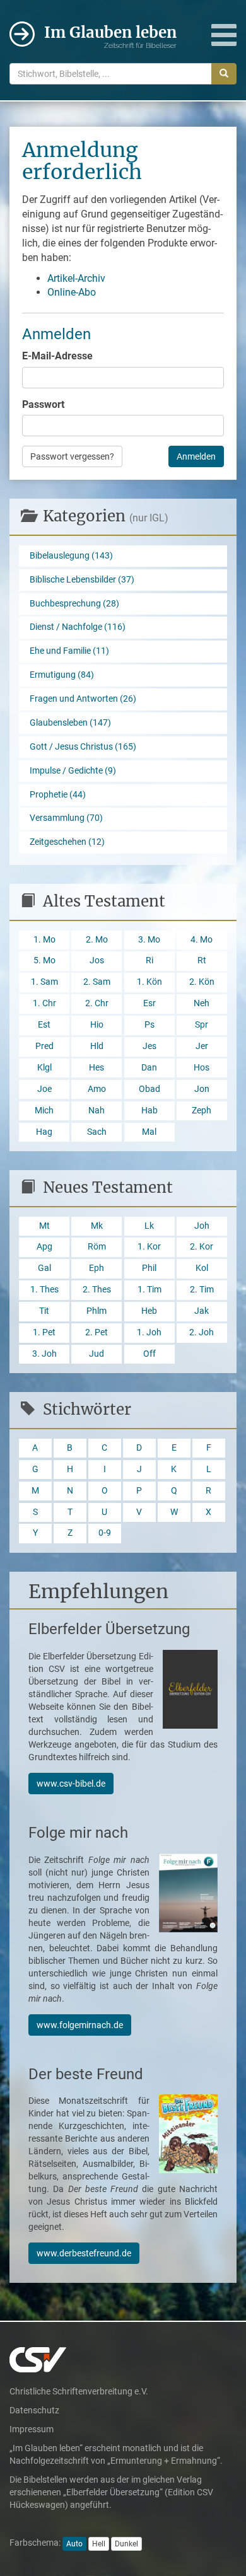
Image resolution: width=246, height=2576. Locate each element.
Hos (202, 1068)
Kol (202, 1268)
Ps (149, 1025)
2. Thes (97, 1290)
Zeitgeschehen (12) (67, 842)
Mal (149, 1132)
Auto (74, 2544)
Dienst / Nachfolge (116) (78, 627)
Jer (202, 1046)
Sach (97, 1132)
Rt (202, 960)
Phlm (97, 1311)
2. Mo (97, 940)
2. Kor (202, 1247)
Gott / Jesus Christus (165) (83, 747)
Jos (97, 960)
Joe (44, 1089)
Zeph (202, 1111)
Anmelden (196, 456)
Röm (97, 1247)
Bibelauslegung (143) (71, 556)
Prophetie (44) (58, 795)
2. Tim (202, 1290)
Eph (97, 1268)
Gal (44, 1268)
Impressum (32, 2429)
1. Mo (44, 940)
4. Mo (202, 940)
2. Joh (202, 1332)
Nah (97, 1111)
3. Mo (149, 940)
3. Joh (44, 1354)
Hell (99, 2544)
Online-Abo (72, 292)
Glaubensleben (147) (70, 723)
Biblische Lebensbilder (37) (82, 580)
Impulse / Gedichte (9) (73, 771)
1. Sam (44, 982)
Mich (44, 1111)
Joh (202, 1226)
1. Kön (149, 982)
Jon (202, 1089)
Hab (149, 1111)
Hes (97, 1068)
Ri (149, 960)
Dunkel (126, 2544)
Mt (44, 1226)
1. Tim (149, 1290)
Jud (97, 1354)
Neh (202, 1003)
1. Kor (149, 1247)
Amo (97, 1089)
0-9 (105, 1533)
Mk (97, 1226)
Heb (149, 1311)
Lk (149, 1226)
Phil (149, 1268)
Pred (44, 1046)
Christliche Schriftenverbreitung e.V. (79, 2391)
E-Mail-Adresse (57, 356)
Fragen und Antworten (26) (83, 699)
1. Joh (149, 1332)
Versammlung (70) (66, 818)
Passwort (43, 404)
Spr (202, 1025)
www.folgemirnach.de (80, 2025)
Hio (97, 1025)
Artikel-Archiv (76, 278)
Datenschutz (34, 2410)
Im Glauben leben (110, 36)
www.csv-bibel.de (71, 1784)
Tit (44, 1311)
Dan (149, 1068)
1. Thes (44, 1290)
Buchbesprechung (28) (74, 604)
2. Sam (97, 982)
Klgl (44, 1068)
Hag (44, 1132)
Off (149, 1354)
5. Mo (44, 960)
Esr (149, 1003)
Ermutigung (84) (62, 675)
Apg (44, 1247)
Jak (202, 1311)
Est (44, 1025)
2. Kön (202, 982)
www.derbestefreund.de (84, 2253)
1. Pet (44, 1332)
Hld (97, 1046)
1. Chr (44, 1003)
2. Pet (97, 1332)
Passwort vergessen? (72, 456)
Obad (149, 1089)
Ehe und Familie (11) (69, 651)
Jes (149, 1046)
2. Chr (97, 1003)
